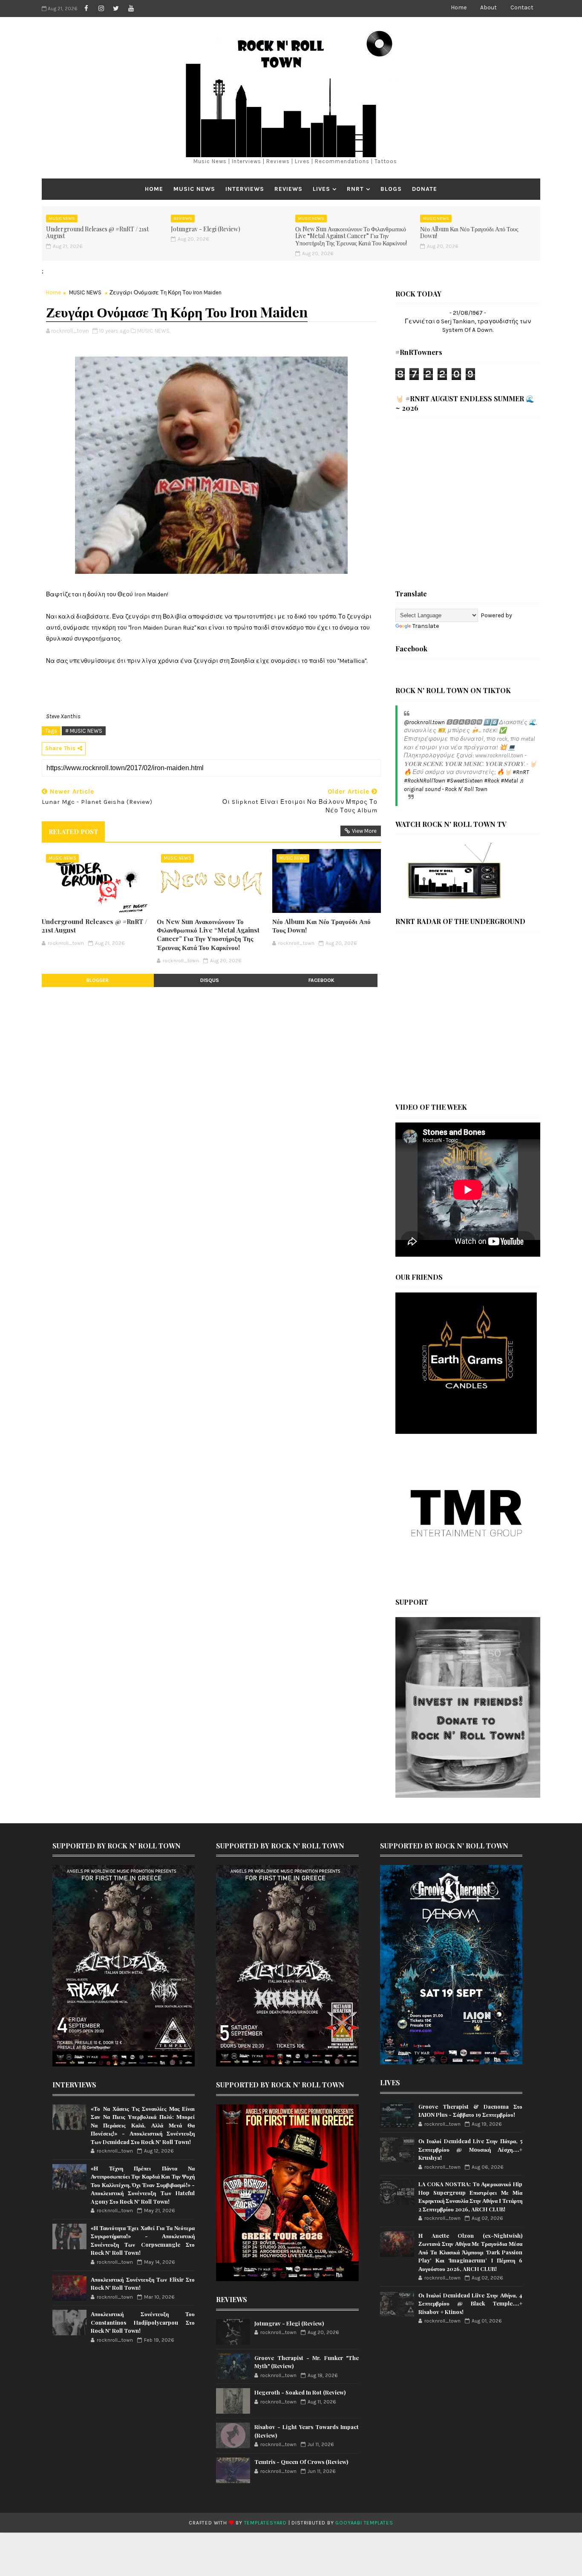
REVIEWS (288, 189)
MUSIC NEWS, (154, 331)
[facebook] (86, 9)
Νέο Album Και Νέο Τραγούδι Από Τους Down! (469, 233)
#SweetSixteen (465, 781)
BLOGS (391, 189)
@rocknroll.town (424, 722)
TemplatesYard (265, 2523)
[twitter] (116, 9)
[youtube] (131, 9)
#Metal (509, 781)
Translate (426, 626)
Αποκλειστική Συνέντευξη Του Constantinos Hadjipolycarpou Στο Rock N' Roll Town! (143, 2322)
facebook (321, 980)
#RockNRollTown (425, 781)
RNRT (355, 189)
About (488, 7)
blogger (98, 980)
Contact (522, 7)
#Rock (492, 781)
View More (364, 831)
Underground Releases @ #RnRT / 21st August (97, 233)
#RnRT (521, 772)
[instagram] (101, 9)
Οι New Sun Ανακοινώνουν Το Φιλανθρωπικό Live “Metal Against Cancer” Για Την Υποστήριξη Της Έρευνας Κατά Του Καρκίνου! (351, 236)
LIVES (321, 189)
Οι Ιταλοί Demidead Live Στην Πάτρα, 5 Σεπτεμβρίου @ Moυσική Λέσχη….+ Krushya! (470, 2149)
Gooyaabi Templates (364, 2523)
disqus (210, 980)
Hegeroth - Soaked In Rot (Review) (300, 2392)
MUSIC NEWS (194, 189)
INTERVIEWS (245, 189)
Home (459, 7)
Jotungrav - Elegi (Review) (206, 229)
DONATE (425, 189)
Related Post (73, 832)
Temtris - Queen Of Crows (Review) (301, 2462)
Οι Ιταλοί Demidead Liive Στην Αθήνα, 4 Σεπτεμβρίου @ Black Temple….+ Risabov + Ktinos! (470, 2303)
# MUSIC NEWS (84, 731)
